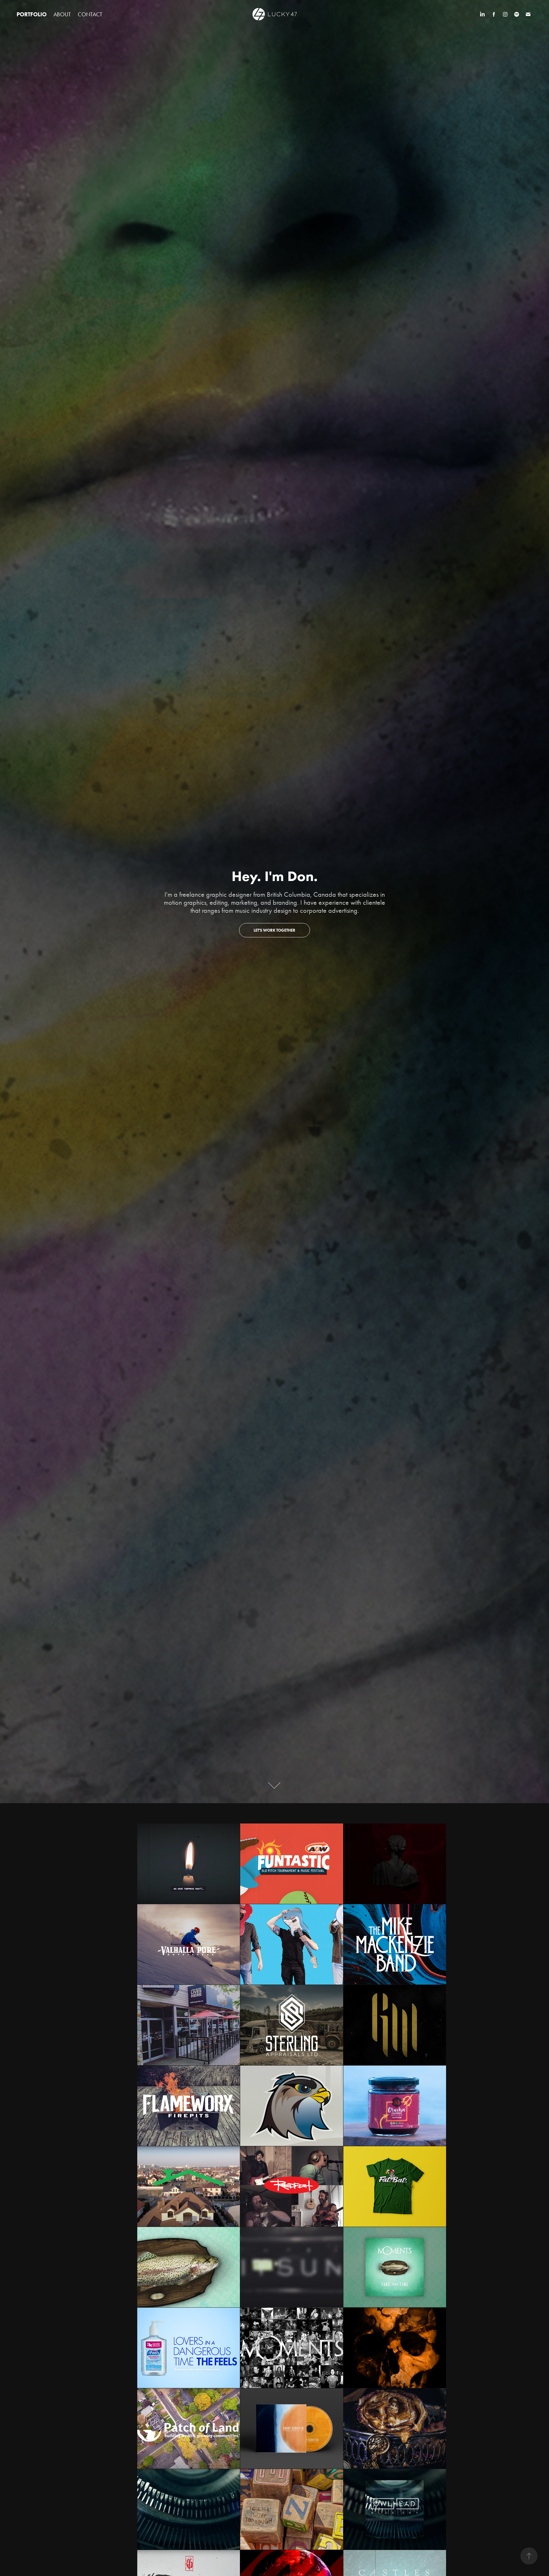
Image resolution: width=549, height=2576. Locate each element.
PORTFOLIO (32, 14)
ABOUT (62, 14)
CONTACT (90, 14)
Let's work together (274, 930)
